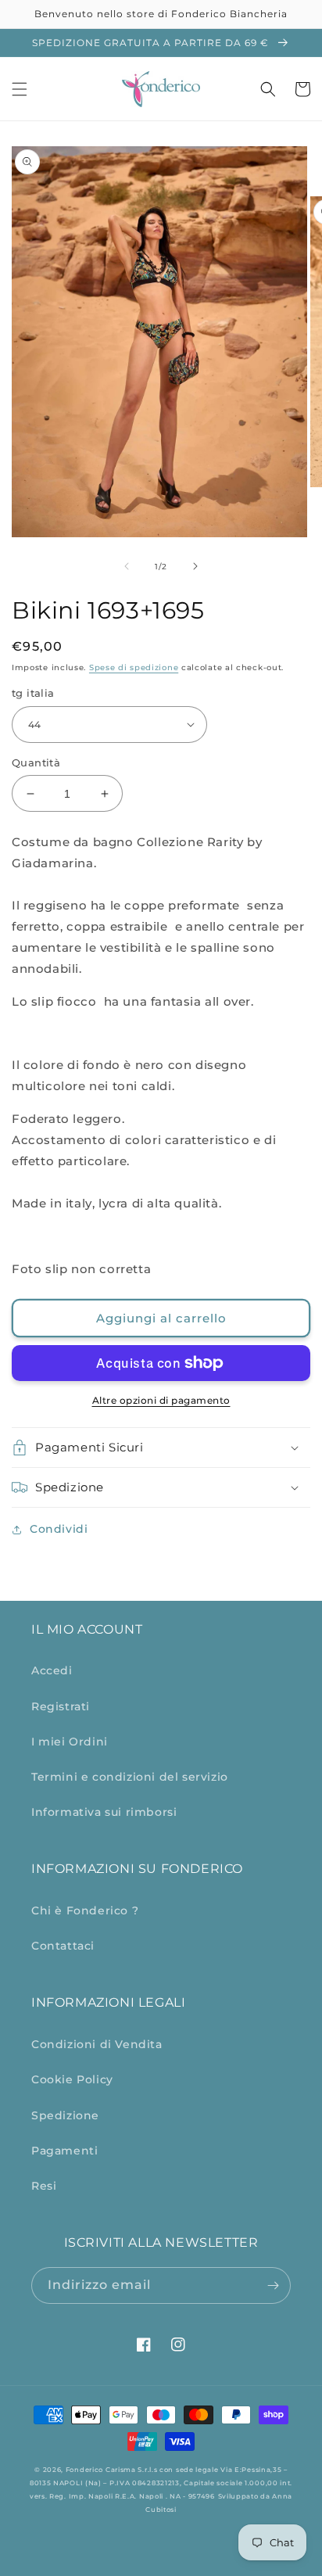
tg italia (33, 693)
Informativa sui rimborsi (104, 1812)
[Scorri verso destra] (195, 566)
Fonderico (84, 2470)
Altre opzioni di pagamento (161, 1400)
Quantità (36, 762)
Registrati (61, 1706)
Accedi (52, 1670)
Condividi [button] (59, 1529)
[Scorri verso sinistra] (127, 566)
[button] (20, 89)
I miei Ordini (70, 1742)
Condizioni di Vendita (97, 2044)
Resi (44, 2186)
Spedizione (65, 2115)
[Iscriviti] (273, 2285)
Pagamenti (64, 2151)
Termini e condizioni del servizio (130, 1777)
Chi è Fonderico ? (85, 1910)
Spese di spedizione (134, 667)
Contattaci (63, 1946)
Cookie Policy (72, 2079)
